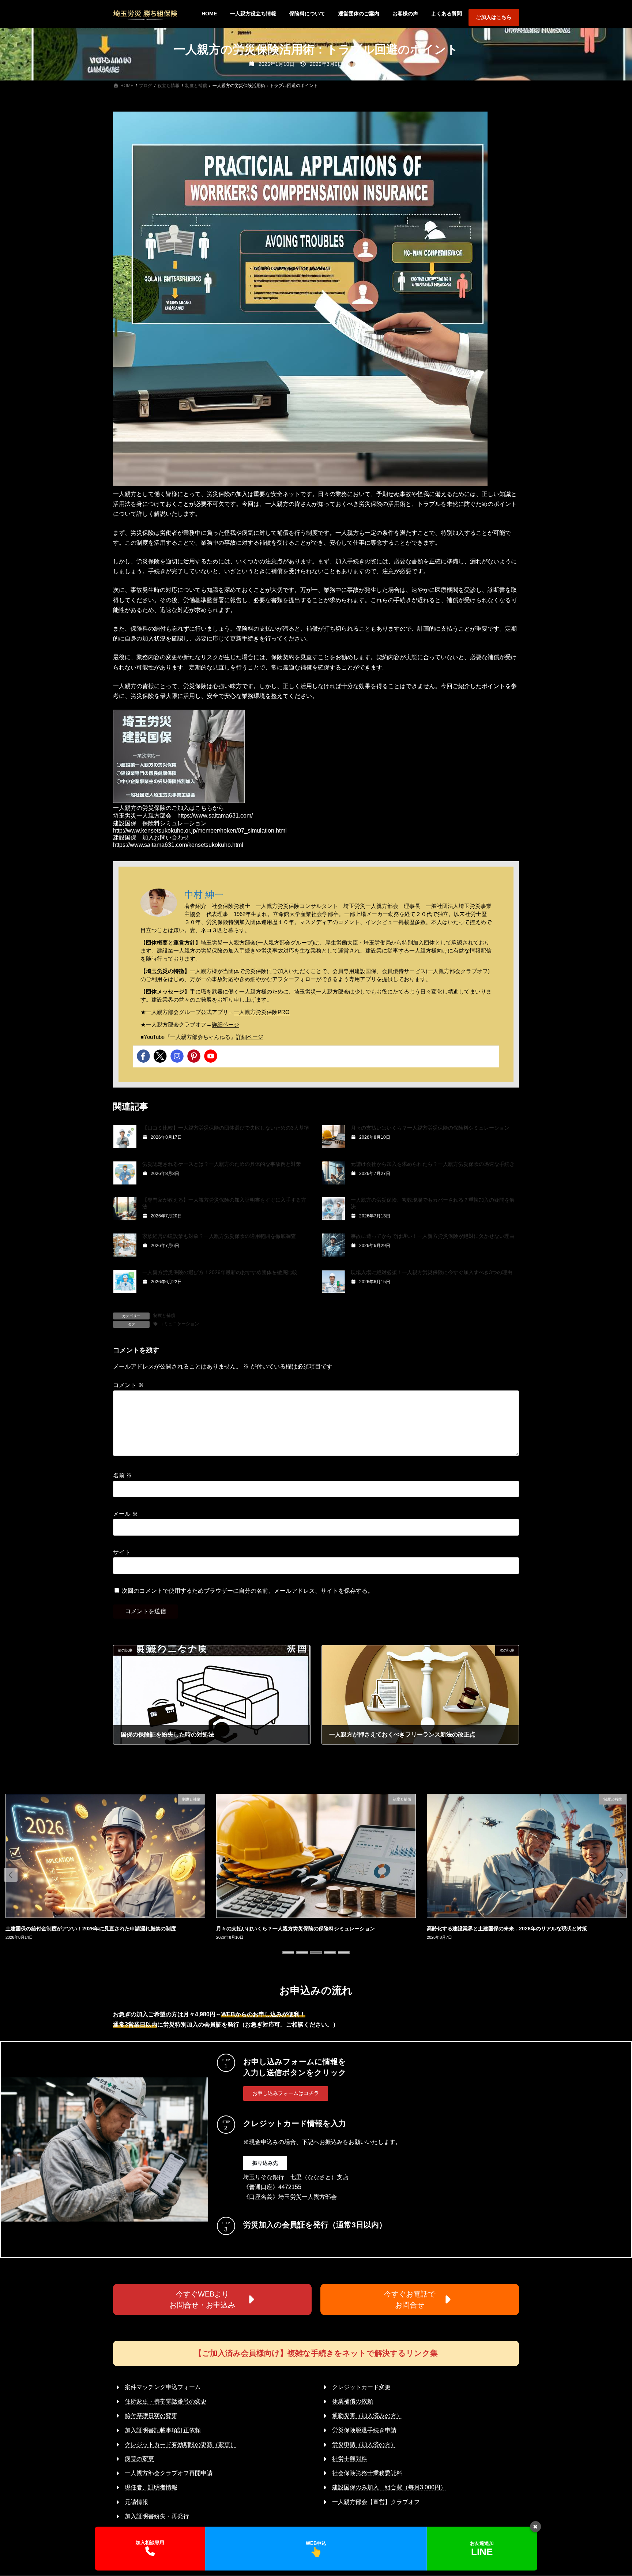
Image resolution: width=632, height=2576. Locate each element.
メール (125, 1514)
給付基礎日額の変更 (151, 2416)
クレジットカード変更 (361, 2387)
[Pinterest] (194, 1056)
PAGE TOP (611, 2492)
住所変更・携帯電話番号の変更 (166, 2401)
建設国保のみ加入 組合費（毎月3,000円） (389, 2487)
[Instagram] (177, 1056)
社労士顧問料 (350, 2459)
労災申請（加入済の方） (364, 2444)
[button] (11, 1875)
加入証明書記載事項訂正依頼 (163, 2430)
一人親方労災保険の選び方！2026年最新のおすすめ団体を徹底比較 (220, 1272)
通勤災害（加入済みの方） (367, 2416)
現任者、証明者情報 (151, 2487)
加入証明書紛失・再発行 (157, 2516)
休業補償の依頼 (353, 2401)
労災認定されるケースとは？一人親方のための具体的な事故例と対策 (222, 1164)
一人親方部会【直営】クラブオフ (376, 2502)
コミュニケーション (179, 1324)
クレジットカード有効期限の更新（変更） (180, 2444)
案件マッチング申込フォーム (163, 2387)
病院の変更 (139, 2459)
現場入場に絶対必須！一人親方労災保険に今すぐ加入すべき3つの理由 (432, 1272)
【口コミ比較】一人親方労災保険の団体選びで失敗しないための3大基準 (226, 1128)
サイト (122, 1552)
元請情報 (136, 2502)
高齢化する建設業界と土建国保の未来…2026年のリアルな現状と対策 (296, 1929)
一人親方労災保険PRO (262, 1012)
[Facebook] (143, 1056)
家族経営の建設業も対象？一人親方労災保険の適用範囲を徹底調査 (219, 1236)
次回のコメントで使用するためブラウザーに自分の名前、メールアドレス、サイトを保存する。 (248, 1591)
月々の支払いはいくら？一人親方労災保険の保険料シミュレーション (430, 1128)
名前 (123, 1476)
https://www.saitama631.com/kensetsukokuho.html (178, 845)
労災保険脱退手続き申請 (364, 2430)
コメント (128, 1385)
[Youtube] (211, 1056)
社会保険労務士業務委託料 (367, 2473)
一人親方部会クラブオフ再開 (163, 2473)
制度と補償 (164, 1315)
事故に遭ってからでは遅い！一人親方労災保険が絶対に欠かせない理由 (433, 1236)
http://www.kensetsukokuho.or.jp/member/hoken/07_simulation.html (200, 831)
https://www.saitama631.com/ (215, 816)
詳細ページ (225, 1024)
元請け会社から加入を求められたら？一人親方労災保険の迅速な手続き (433, 1164)
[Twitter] (160, 1056)
